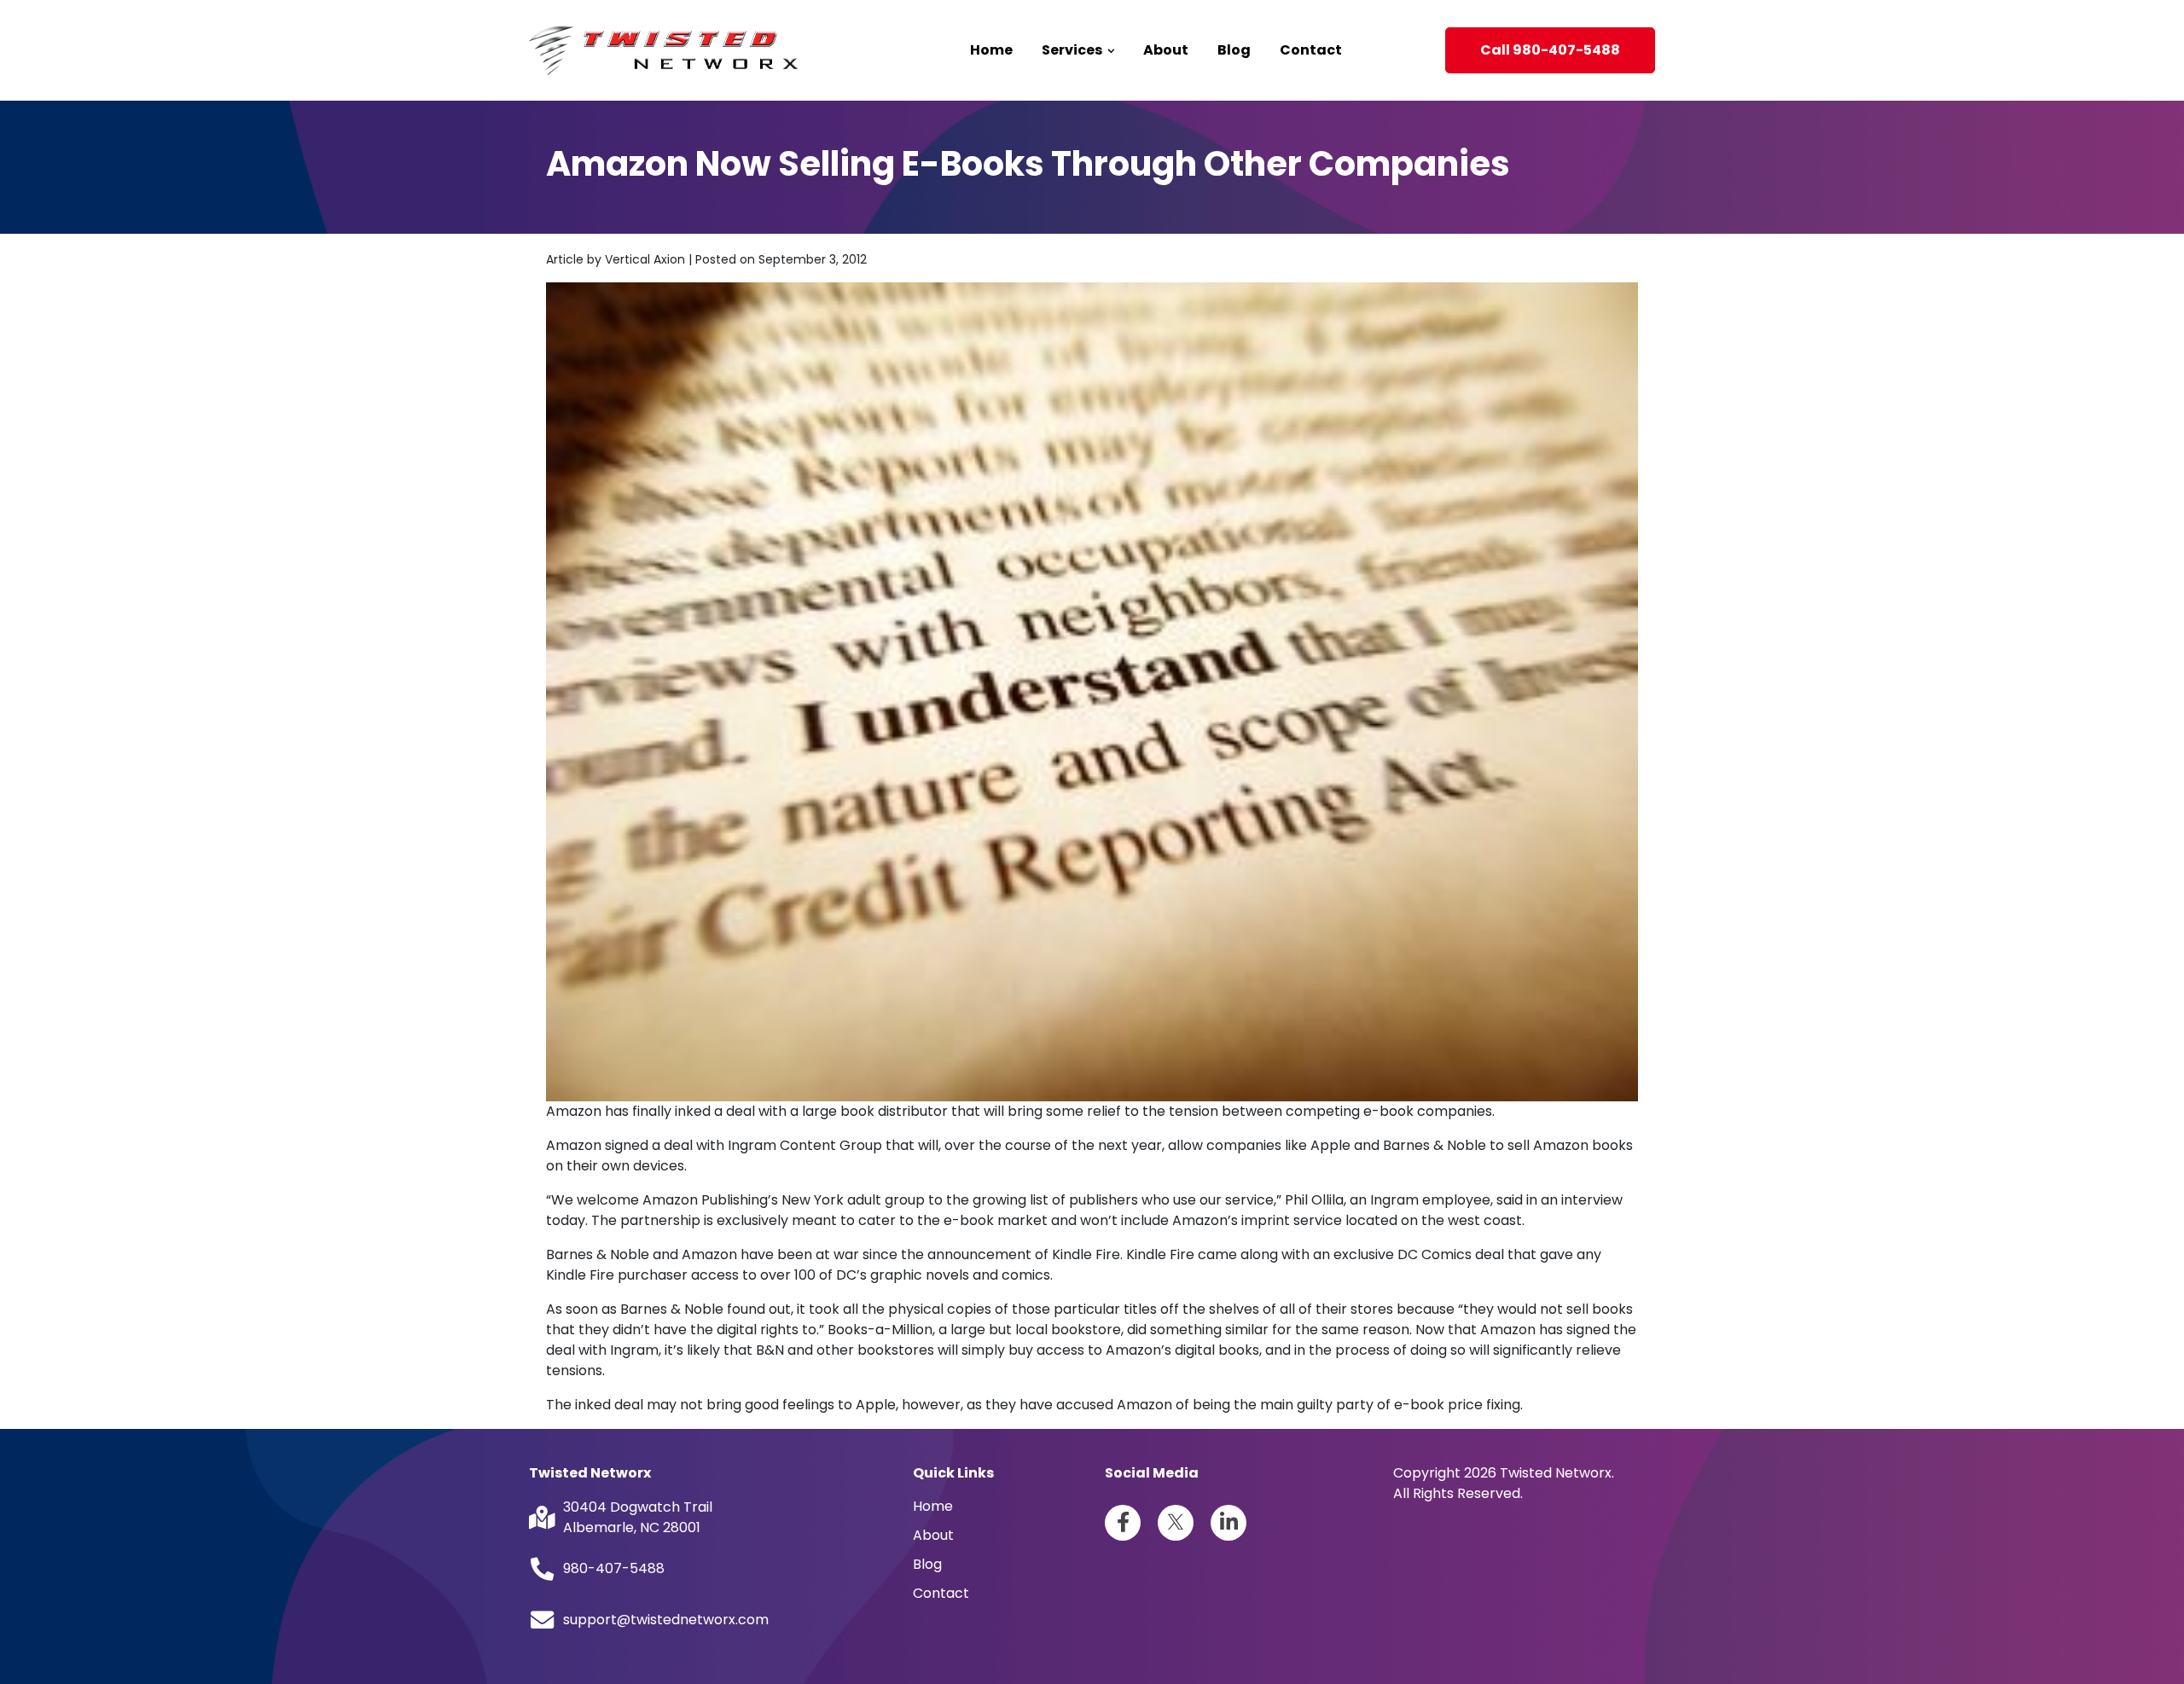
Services (1073, 50)
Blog (1234, 50)
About (1166, 50)
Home (991, 50)
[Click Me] (1123, 1523)
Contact (1311, 50)
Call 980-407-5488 (1550, 50)
